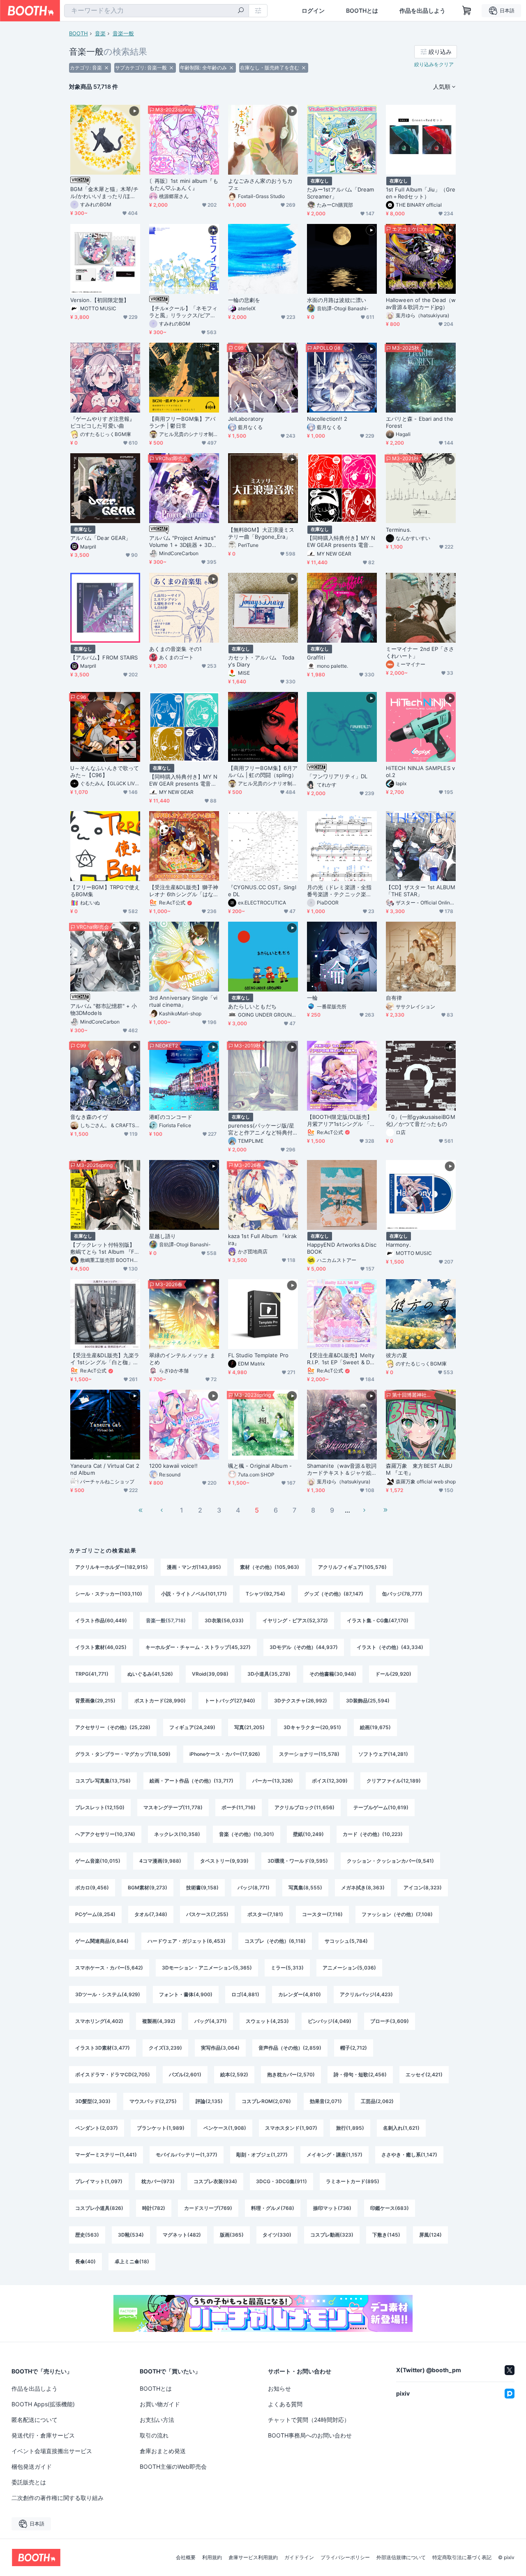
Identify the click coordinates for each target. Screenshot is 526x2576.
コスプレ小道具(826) (99, 2208)
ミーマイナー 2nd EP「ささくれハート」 (420, 652)
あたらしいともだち (252, 1006)
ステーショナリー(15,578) (309, 1754)
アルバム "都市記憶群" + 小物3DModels (104, 1009)
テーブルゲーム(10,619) (381, 1807)
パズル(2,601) (185, 2074)
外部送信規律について (401, 2558)
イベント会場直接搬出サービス (52, 2451)
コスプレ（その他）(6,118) (275, 1941)
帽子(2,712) (354, 2048)
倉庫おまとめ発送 (163, 2451)
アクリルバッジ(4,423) (366, 1994)
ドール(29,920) (393, 1674)
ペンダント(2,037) (97, 2128)
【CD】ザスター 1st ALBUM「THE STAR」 (421, 891)
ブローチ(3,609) (390, 2021)
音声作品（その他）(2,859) (290, 2048)
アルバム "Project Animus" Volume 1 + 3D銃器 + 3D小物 (183, 542)
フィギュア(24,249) (192, 1727)
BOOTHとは (362, 11)
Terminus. (399, 530)
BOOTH (78, 33)
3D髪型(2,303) (93, 2101)
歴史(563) (87, 2235)
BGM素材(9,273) (148, 1888)
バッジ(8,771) (254, 1888)
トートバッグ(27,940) (230, 1701)
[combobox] (157, 11)
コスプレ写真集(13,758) (103, 1781)
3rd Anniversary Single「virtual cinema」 (183, 1001)
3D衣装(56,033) (224, 1620)
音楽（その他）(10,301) (247, 1834)
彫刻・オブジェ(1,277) (262, 2155)
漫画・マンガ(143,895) (194, 1567)
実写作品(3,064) (220, 2048)
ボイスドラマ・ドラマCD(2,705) (113, 2074)
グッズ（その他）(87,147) (334, 1594)
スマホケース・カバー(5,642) (109, 1968)
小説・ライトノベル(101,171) (194, 1594)
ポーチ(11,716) (239, 1807)
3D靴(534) (131, 2235)
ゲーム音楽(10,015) (98, 1861)
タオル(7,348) (151, 1914)
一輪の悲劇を (244, 300)
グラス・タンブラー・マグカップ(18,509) (123, 1754)
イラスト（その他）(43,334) (390, 1647)
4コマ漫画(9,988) (160, 1861)
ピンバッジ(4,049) (330, 2021)
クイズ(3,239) (165, 2048)
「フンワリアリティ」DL (337, 776)
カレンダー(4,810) (300, 1994)
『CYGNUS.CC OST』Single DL (262, 891)
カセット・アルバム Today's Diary (261, 661)
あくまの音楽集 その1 (175, 649)
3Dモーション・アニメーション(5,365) (207, 1968)
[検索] (241, 11)
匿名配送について (35, 2420)
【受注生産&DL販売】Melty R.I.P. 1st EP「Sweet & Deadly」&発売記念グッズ (341, 1359)
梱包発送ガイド (32, 2466)
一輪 (312, 998)
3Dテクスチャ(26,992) (301, 1701)
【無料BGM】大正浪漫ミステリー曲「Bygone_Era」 (261, 533)
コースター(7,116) (322, 1914)
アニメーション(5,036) (349, 1968)
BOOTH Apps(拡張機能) (43, 2404)
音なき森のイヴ (89, 1117)
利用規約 (212, 2558)
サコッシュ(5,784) (346, 1941)
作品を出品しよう (422, 11)
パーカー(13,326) (273, 1781)
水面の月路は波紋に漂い (337, 300)
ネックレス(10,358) (177, 1834)
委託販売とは (29, 2482)
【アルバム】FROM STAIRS (104, 657)
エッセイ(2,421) (424, 2074)
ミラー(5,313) (287, 1968)
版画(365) (232, 2235)
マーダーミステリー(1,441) (106, 2155)
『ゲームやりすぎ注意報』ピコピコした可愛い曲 (103, 422)
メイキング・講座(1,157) (335, 2155)
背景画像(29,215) (95, 1701)
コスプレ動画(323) (332, 2235)
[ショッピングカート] (467, 11)
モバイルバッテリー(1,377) (187, 2155)
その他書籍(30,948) (333, 1674)
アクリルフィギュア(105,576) (352, 1567)
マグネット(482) (182, 2235)
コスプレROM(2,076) (266, 2101)
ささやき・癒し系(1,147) (409, 2155)
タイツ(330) (277, 2235)
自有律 (394, 998)
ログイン (313, 11)
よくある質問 (285, 2404)
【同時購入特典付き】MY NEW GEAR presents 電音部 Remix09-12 (183, 780)
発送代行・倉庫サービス (43, 2435)
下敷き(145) (386, 2235)
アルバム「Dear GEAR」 (100, 538)
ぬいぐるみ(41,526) (150, 1674)
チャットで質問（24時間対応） (309, 2420)
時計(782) (154, 2208)
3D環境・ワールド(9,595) (298, 1861)
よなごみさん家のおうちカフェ (260, 184)
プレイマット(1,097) (99, 2181)
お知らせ (279, 2388)
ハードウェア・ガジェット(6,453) (187, 1941)
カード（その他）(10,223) (373, 1834)
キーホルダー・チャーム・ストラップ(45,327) (198, 1647)
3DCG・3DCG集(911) (281, 2181)
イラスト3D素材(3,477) (103, 2048)
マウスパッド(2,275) (153, 2101)
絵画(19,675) (375, 1727)
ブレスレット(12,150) (100, 1807)
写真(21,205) (249, 1727)
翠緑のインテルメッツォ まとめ (182, 1359)
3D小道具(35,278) (269, 1674)
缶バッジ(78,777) (402, 1594)
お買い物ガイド (160, 2404)
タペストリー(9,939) (224, 1861)
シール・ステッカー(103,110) (109, 1594)
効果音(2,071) (326, 2101)
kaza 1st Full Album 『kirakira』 (262, 1240)
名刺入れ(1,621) (401, 2128)
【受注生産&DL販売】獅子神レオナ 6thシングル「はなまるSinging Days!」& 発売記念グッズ (184, 891)
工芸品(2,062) (377, 2101)
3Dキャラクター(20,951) (312, 1727)
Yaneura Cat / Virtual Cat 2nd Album (105, 1469)
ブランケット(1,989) (161, 2128)
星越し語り (163, 1236)
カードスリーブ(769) (208, 2208)
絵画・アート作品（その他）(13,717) (191, 1781)
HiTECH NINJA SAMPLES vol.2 (420, 771)
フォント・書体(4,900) (186, 1994)
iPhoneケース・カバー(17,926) (225, 1754)
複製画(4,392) (159, 2021)
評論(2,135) (209, 2101)
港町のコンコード (171, 1117)
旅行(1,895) (350, 2128)
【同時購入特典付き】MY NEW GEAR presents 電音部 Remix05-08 (341, 542)
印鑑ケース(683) (390, 2208)
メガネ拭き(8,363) (363, 1888)
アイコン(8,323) (423, 1888)
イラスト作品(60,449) (101, 1620)
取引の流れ (154, 2435)
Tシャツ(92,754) (265, 1594)
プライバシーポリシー (345, 2558)
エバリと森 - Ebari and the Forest (420, 422)
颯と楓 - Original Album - (260, 1466)
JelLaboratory (246, 419)
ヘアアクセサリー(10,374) (105, 1834)
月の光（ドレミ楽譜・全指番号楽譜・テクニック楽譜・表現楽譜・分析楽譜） (339, 891)
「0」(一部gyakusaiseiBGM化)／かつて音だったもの (421, 1120)
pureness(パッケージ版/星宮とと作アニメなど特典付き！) (261, 1129)
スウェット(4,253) (267, 2021)
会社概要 (186, 2558)
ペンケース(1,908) (225, 2128)
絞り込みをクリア (434, 64)
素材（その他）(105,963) (270, 1567)
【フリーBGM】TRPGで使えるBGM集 (105, 891)
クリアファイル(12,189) (394, 1781)
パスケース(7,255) (207, 1914)
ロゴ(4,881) (245, 1994)
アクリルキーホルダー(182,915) (112, 1567)
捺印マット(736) (332, 2208)
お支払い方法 (157, 2420)
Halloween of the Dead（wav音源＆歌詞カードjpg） (421, 303)
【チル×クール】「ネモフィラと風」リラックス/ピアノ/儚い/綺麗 (183, 312)
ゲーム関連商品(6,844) (102, 1941)
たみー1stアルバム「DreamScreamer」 (340, 193)
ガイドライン (299, 2558)
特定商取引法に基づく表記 (462, 2558)
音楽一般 (123, 33)
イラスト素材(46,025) (101, 1647)
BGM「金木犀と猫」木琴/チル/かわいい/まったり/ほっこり (104, 193)
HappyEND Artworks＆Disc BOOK (342, 1248)
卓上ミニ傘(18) (132, 2261)
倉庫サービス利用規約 (253, 2558)
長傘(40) (85, 2261)
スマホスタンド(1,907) (291, 2128)
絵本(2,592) (234, 2074)
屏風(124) (430, 2235)
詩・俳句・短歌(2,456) (360, 2074)
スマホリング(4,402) (99, 2021)
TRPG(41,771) (92, 1674)
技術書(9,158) (202, 1888)
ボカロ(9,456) (92, 1888)
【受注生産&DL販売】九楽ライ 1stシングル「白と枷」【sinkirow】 (105, 1359)
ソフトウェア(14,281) (383, 1754)
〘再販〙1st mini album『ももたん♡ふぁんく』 (184, 184)
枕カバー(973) (158, 2181)
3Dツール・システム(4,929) (108, 1994)
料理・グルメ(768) (273, 2208)
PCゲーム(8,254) (95, 1914)
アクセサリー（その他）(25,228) (113, 1727)
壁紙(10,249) (308, 1834)
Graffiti (316, 657)
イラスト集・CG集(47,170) (378, 1620)
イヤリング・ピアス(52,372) (295, 1620)
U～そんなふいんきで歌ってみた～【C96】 (105, 771)
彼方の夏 (397, 1355)
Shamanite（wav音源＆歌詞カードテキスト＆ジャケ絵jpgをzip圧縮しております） (342, 1469)
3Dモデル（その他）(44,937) (304, 1647)
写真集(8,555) (305, 1888)
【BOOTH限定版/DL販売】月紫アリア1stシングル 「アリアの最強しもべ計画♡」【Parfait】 (341, 1121)
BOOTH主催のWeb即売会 (173, 2466)
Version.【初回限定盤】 (100, 300)
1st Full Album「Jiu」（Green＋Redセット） (421, 193)
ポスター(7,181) (265, 1914)
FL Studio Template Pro (258, 1355)
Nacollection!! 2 (327, 419)
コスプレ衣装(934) (215, 2181)
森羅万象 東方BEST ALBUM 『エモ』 (419, 1469)
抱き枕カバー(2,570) (291, 2074)
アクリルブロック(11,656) (305, 1807)
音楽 (100, 33)
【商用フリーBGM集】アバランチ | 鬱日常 (182, 422)
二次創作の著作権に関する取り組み (58, 2498)
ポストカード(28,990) (160, 1701)
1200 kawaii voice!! (174, 1466)
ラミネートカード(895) (353, 2181)
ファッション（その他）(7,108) (397, 1914)
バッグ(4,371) (211, 2021)
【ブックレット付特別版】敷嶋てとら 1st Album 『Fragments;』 (105, 1248)
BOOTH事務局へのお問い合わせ (310, 2435)
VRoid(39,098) (210, 1674)
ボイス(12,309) (330, 1781)
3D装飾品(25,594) (368, 1701)
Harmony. (398, 1245)
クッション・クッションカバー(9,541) (390, 1861)
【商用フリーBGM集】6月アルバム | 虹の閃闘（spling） (263, 771)
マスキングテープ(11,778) (173, 1807)
